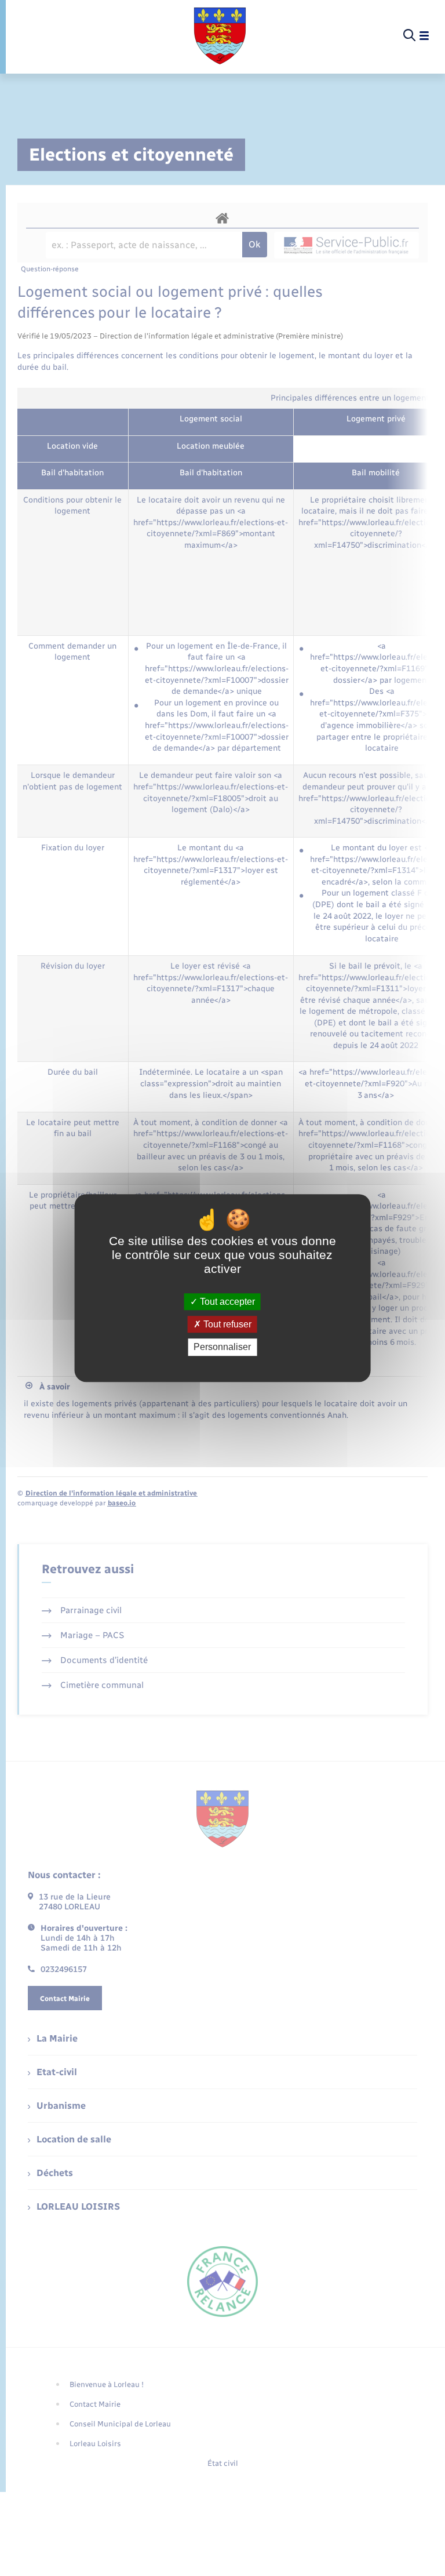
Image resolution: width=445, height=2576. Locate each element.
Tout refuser (226, 1324)
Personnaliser (222, 1347)
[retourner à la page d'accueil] (220, 36)
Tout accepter (226, 1302)
